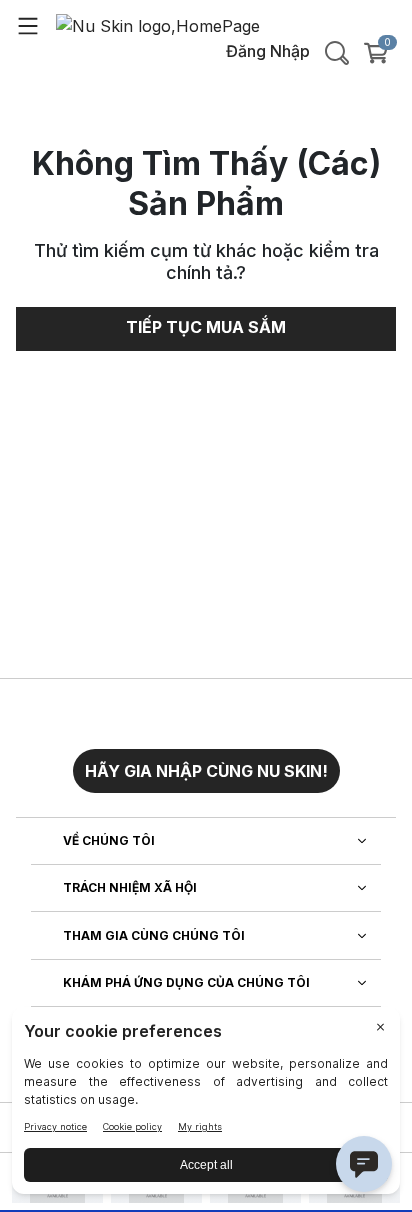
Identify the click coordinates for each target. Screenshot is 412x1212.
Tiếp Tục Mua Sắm (206, 327)
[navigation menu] (28, 25)
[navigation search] (337, 53)
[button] (206, 763)
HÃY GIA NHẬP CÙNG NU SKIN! (206, 771)
